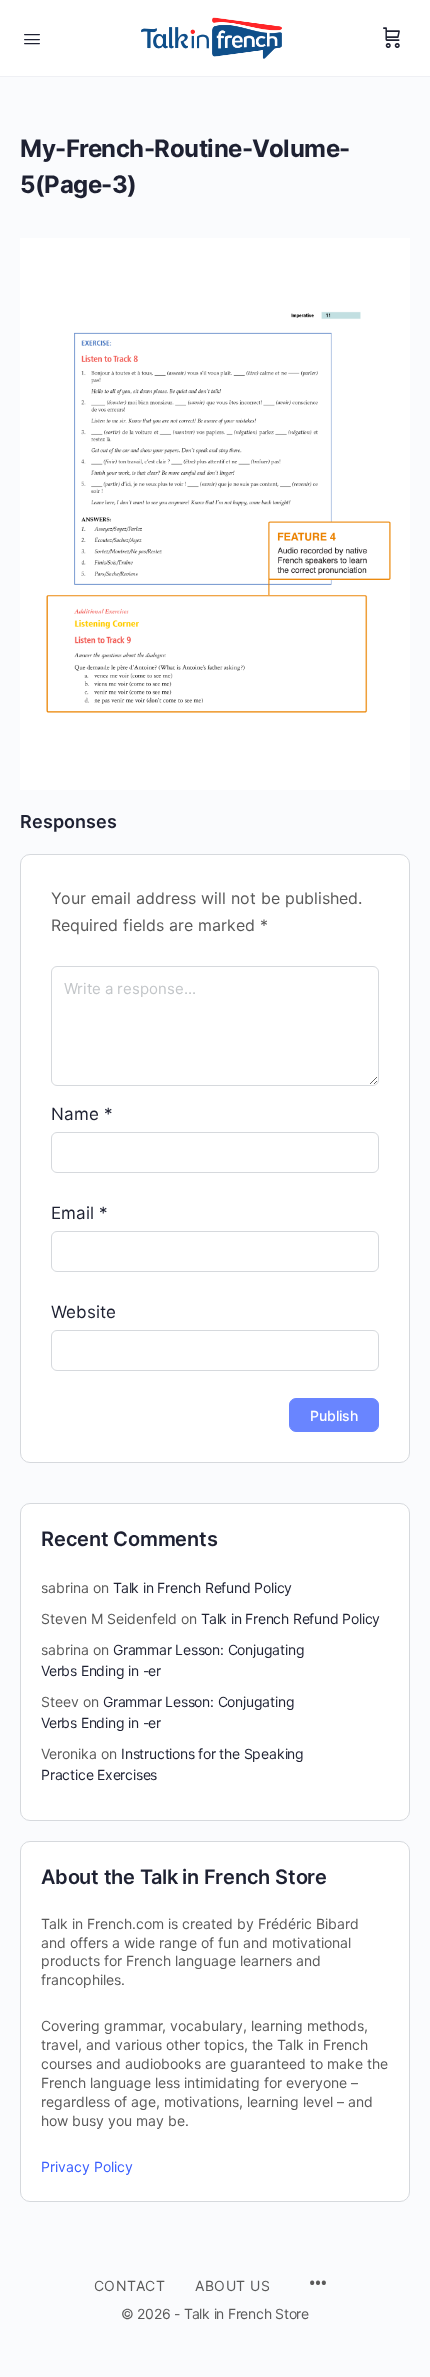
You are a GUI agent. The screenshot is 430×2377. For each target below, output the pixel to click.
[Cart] (392, 38)
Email (79, 1213)
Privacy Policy (87, 2166)
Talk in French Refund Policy (202, 1587)
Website (83, 1312)
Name (82, 1114)
